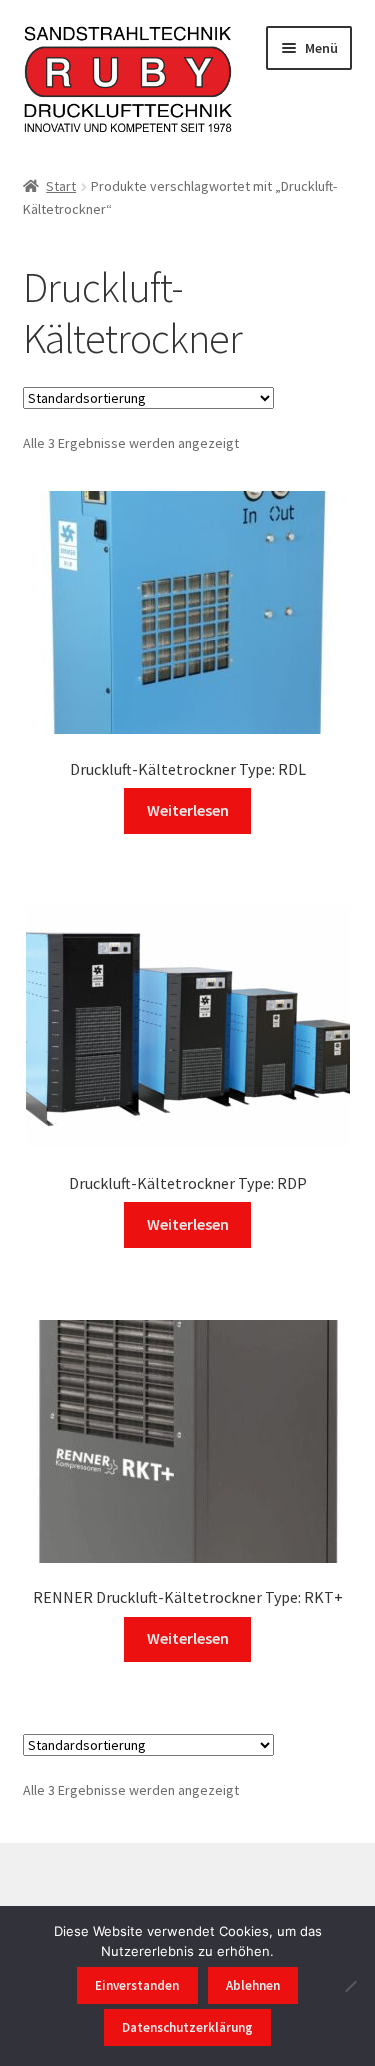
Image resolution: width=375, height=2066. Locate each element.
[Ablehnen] (350, 1986)
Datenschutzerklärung (187, 2027)
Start (61, 186)
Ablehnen (253, 1985)
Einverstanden (137, 1985)
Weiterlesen (188, 810)
